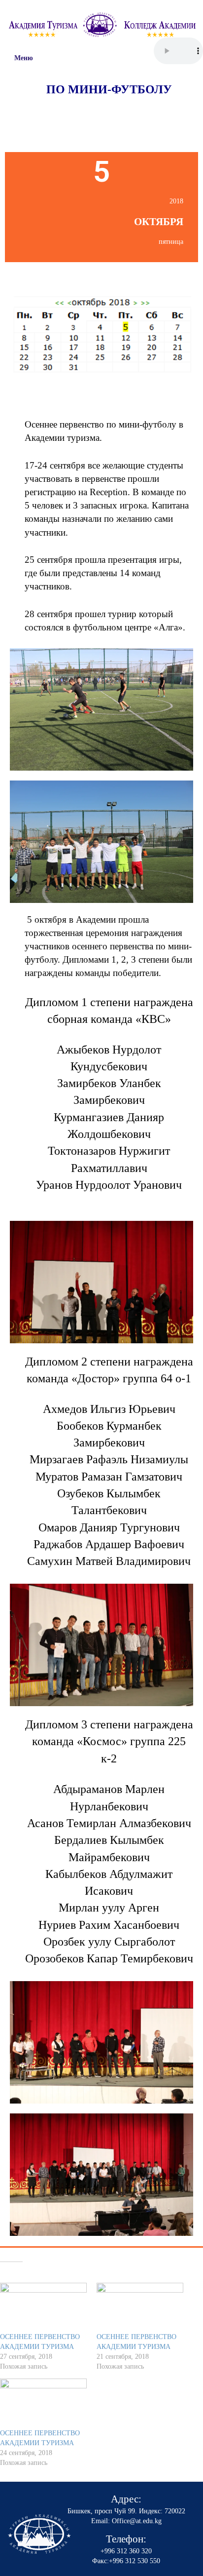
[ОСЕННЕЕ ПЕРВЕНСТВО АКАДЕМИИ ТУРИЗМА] (43, 2308)
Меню (24, 58)
